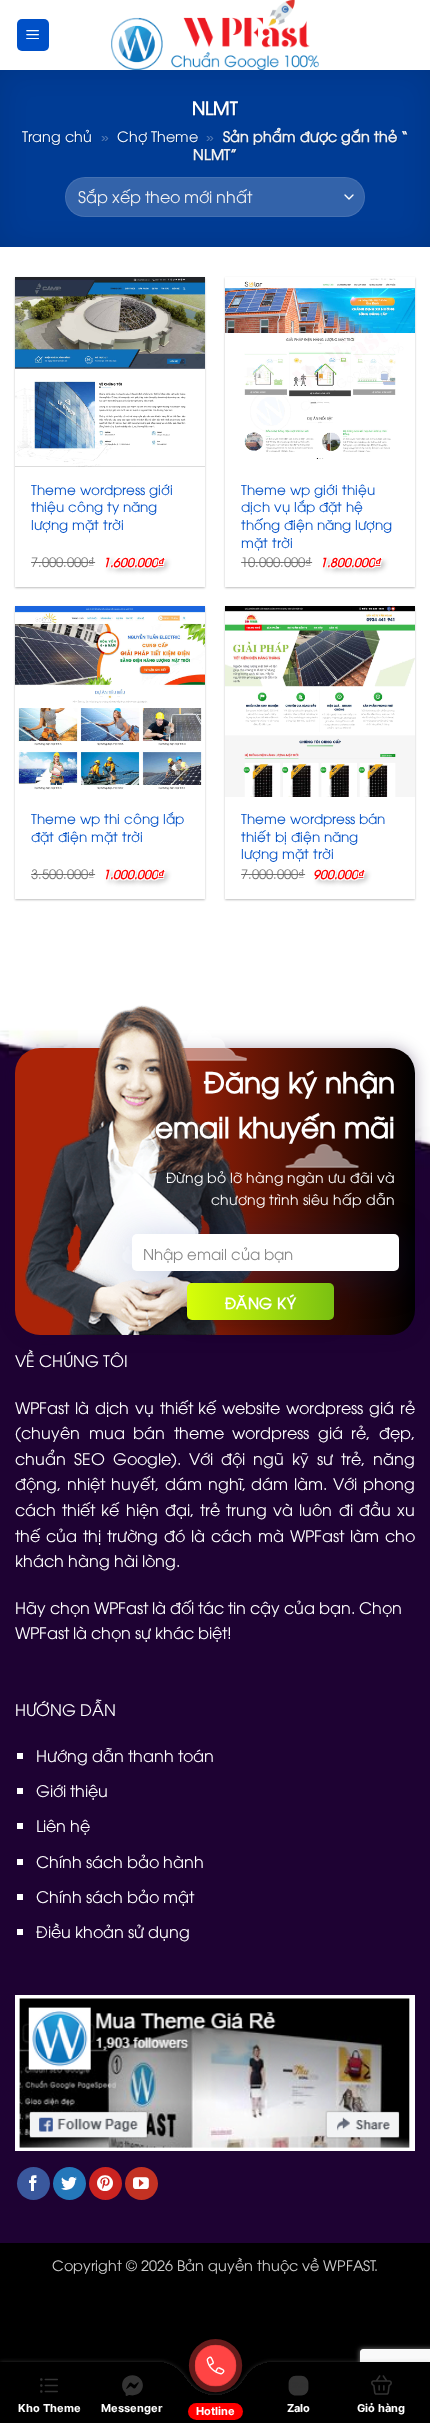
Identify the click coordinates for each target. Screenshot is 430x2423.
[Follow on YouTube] (141, 2183)
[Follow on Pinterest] (105, 2183)
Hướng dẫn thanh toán (125, 1755)
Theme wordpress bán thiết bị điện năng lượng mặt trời (313, 835)
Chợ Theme (157, 135)
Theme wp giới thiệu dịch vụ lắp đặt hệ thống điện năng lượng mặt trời (316, 515)
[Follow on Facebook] (33, 2183)
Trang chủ (57, 135)
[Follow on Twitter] (69, 2183)
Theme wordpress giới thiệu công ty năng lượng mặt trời (102, 506)
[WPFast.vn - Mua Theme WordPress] (215, 35)
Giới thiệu (72, 1790)
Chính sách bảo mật (115, 1896)
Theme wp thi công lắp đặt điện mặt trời (107, 826)
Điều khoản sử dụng (113, 1931)
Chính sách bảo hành (120, 1861)
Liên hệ (63, 1825)
